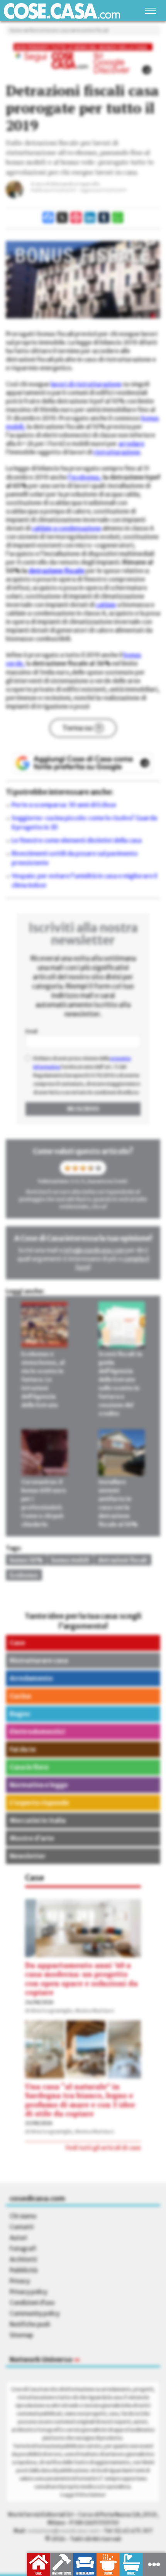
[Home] (62, 11)
